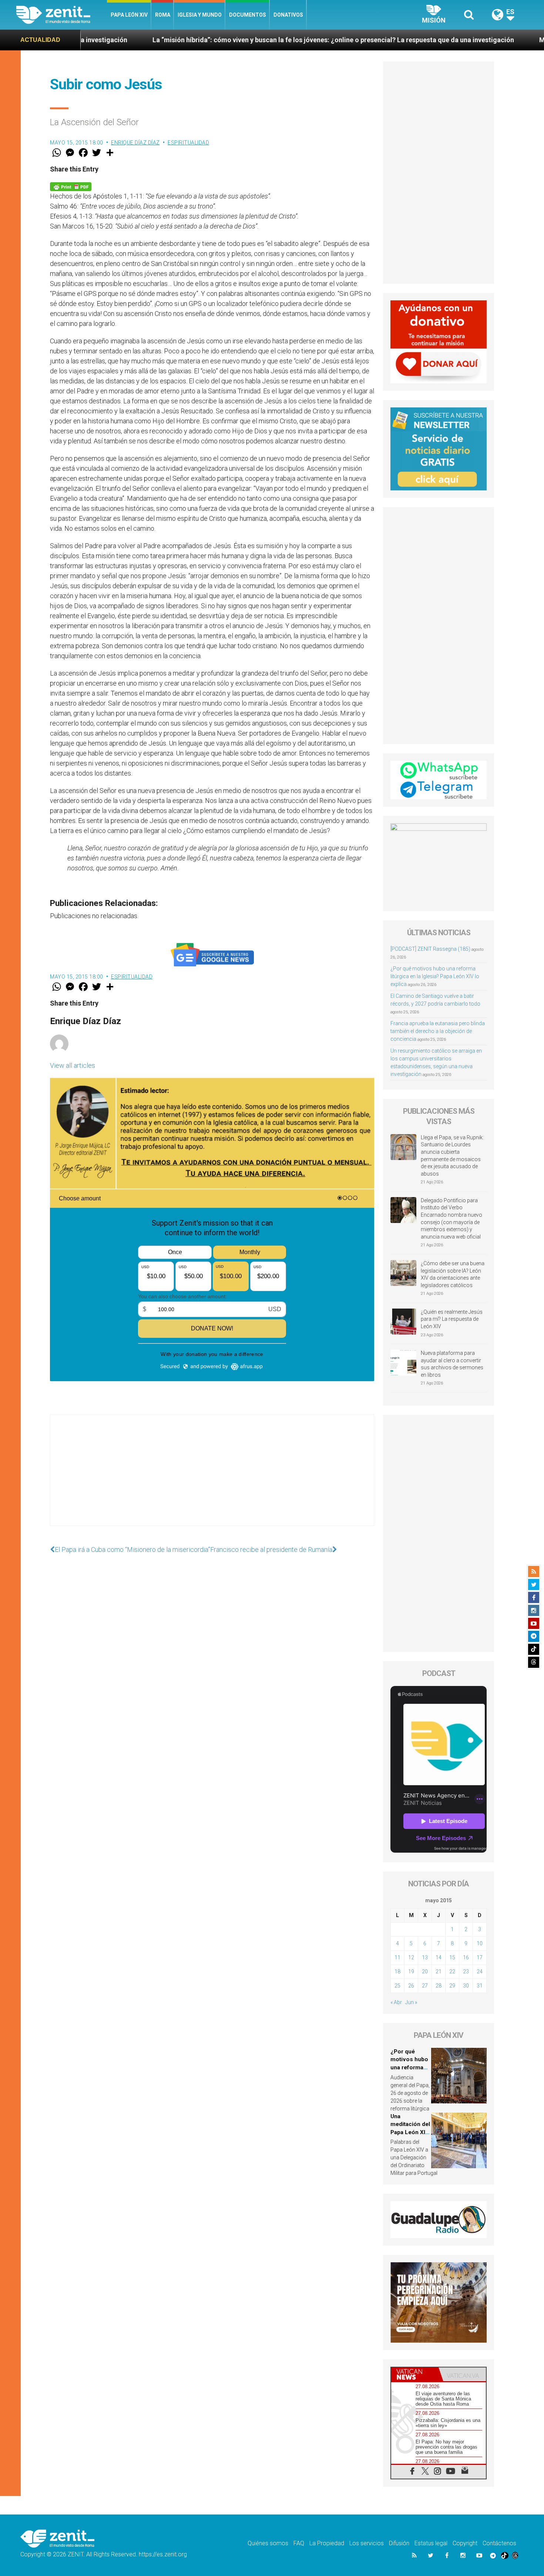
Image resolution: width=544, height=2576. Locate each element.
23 (466, 1972)
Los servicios (367, 2543)
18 (397, 1972)
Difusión (399, 2543)
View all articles (73, 1065)
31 (480, 1986)
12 (411, 1957)
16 (466, 1957)
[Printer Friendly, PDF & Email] (71, 186)
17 (480, 1957)
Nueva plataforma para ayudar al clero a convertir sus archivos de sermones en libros (452, 1364)
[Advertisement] (212, 1477)
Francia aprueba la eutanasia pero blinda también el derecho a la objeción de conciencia (438, 1031)
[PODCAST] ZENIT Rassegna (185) (430, 949)
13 (425, 1957)
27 (425, 1986)
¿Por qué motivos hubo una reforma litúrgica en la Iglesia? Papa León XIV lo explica (435, 976)
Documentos (248, 15)
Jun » (411, 2002)
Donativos (288, 15)
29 (452, 1986)
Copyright (465, 2543)
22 (452, 1972)
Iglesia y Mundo (200, 15)
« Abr (396, 2002)
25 (397, 1986)
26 (411, 1986)
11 (397, 1957)
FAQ (299, 2543)
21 (439, 1972)
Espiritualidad (188, 143)
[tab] (415, 2374)
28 (439, 1986)
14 (439, 1957)
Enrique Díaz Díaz (135, 143)
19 (411, 1972)
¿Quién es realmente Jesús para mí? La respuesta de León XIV (452, 1319)
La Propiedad (327, 2543)
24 (480, 1972)
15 (452, 1957)
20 (425, 1972)
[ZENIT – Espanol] (62, 15)
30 (466, 1986)
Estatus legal (431, 2543)
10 (480, 1943)
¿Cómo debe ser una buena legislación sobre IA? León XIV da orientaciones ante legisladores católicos (453, 1274)
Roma (163, 15)
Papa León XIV (129, 15)
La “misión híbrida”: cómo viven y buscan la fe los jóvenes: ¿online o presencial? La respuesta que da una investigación (209, 40)
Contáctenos (499, 2543)
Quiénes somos (268, 2543)
